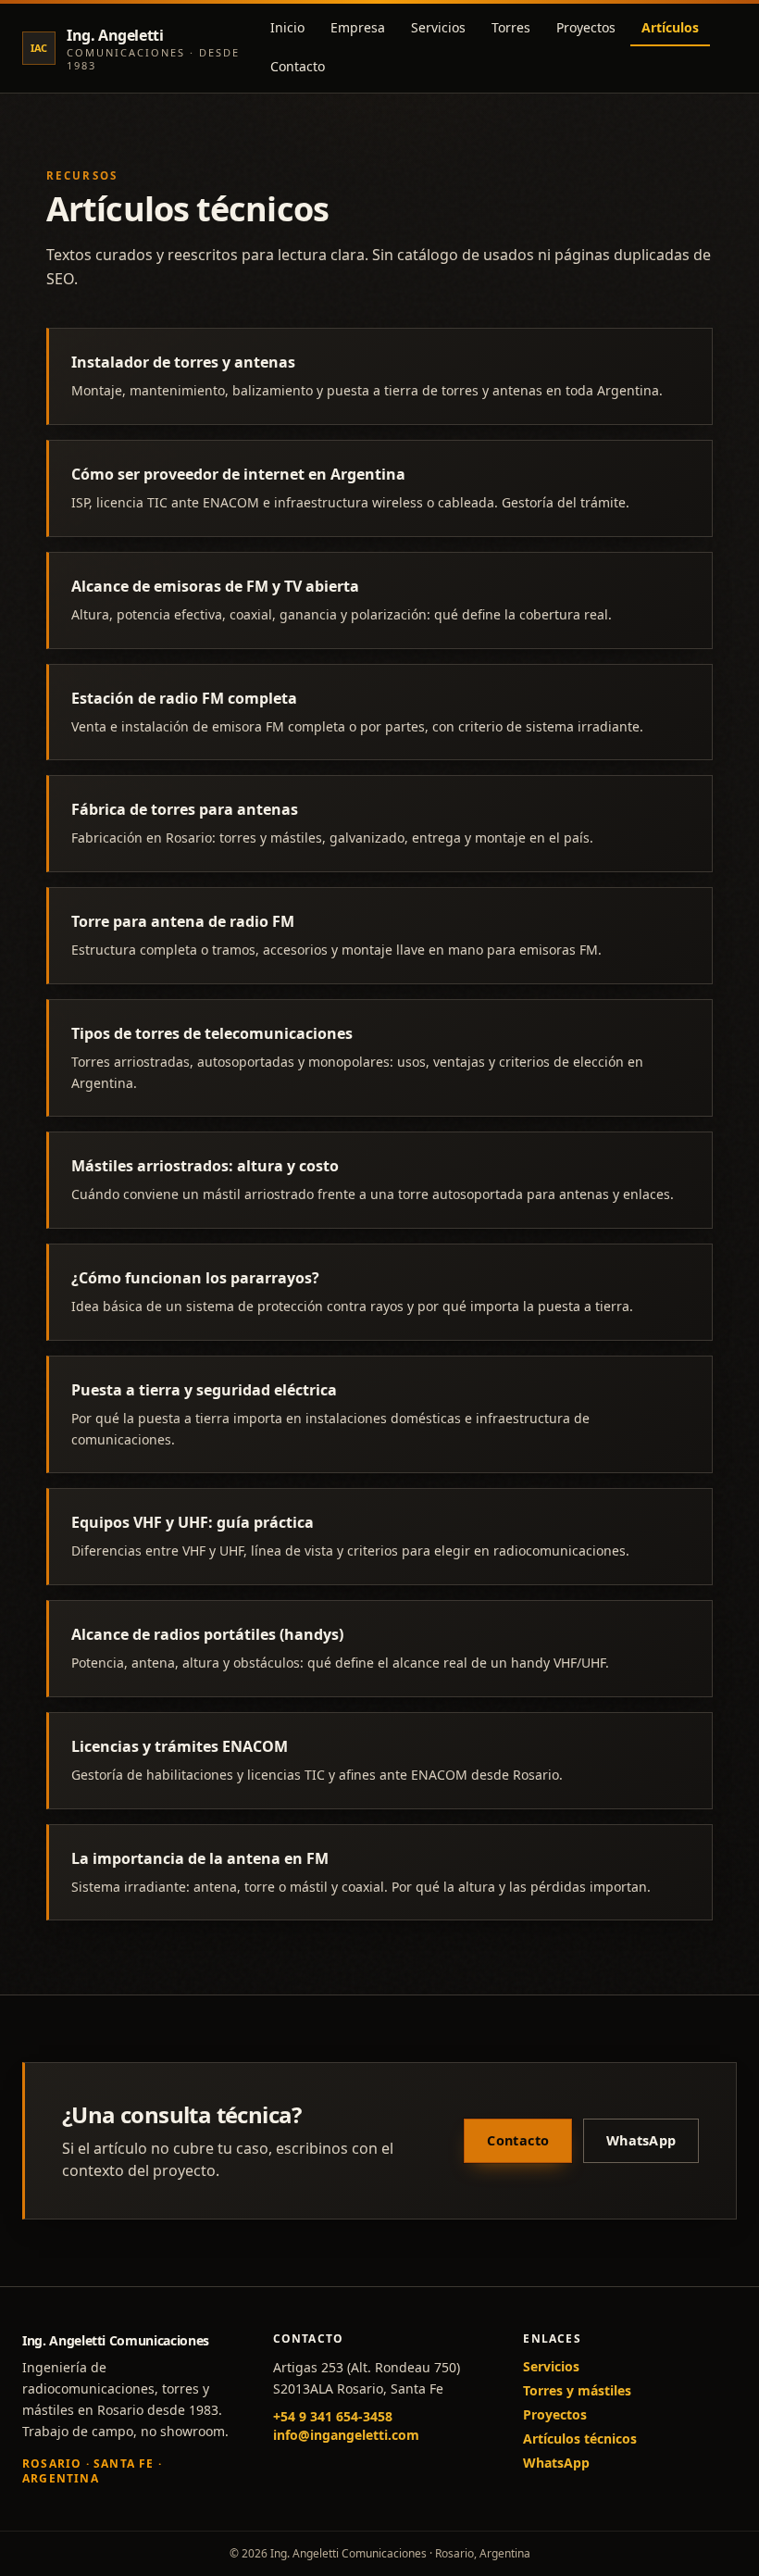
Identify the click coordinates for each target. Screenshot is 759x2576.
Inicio (287, 27)
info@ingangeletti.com (346, 2435)
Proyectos (586, 27)
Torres (511, 27)
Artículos (670, 27)
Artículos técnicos (580, 2438)
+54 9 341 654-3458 (333, 2416)
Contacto (298, 66)
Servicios (438, 27)
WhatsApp (641, 2140)
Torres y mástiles (577, 2390)
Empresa (358, 27)
